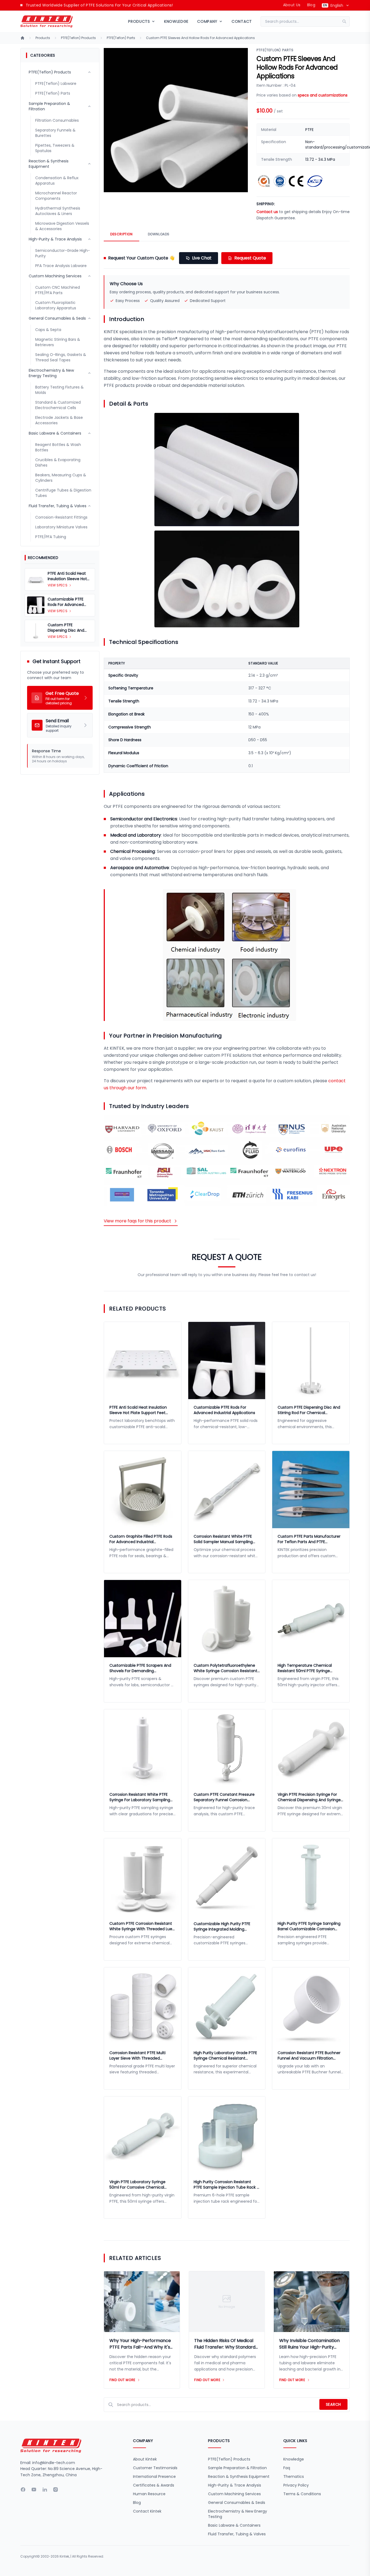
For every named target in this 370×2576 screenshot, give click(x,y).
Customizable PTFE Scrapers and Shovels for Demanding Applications (140, 1668)
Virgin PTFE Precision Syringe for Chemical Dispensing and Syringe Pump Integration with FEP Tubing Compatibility (310, 1797)
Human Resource (149, 2494)
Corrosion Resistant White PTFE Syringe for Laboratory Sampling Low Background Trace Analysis (140, 1797)
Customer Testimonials (155, 2468)
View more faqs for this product (137, 1221)
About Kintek (145, 2459)
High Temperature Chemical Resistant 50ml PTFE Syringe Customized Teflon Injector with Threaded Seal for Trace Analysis (309, 1668)
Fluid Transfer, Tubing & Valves (237, 2534)
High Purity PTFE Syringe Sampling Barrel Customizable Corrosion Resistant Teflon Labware (309, 1926)
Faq (287, 2468)
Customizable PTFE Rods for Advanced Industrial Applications (224, 1410)
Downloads (159, 234)
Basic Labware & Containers (234, 2525)
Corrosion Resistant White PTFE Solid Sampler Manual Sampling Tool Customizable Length (223, 1539)
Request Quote (250, 258)
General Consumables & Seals (237, 2503)
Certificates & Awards (154, 2485)
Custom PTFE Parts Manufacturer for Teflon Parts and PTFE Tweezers (309, 1539)
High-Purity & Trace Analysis (235, 2485)
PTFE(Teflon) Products (78, 38)
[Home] (22, 38)
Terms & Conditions (302, 2494)
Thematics (294, 2477)
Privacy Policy (296, 2485)
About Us (292, 5)
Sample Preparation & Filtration (237, 2468)
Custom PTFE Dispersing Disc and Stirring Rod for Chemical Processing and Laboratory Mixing (309, 1410)
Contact (242, 21)
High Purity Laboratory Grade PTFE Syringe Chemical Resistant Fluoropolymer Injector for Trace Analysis (225, 2055)
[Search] (346, 21)
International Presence (154, 2477)
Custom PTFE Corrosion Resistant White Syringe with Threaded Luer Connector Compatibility (142, 1926)
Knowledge (176, 21)
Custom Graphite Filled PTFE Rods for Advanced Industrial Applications (141, 1539)
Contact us (267, 212)
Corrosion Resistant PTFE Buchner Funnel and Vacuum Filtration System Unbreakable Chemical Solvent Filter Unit (309, 2055)
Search (333, 2404)
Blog (311, 5)
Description (121, 234)
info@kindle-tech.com (54, 2463)
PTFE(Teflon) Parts (121, 38)
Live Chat (202, 258)
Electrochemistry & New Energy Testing (238, 2514)
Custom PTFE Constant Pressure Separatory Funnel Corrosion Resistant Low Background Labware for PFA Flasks (227, 1797)
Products (43, 38)
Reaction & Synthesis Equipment (239, 2477)
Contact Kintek (147, 2511)
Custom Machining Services (234, 2494)
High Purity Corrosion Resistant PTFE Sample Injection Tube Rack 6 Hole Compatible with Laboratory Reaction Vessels (226, 2185)
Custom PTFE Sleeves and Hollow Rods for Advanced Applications (200, 38)
